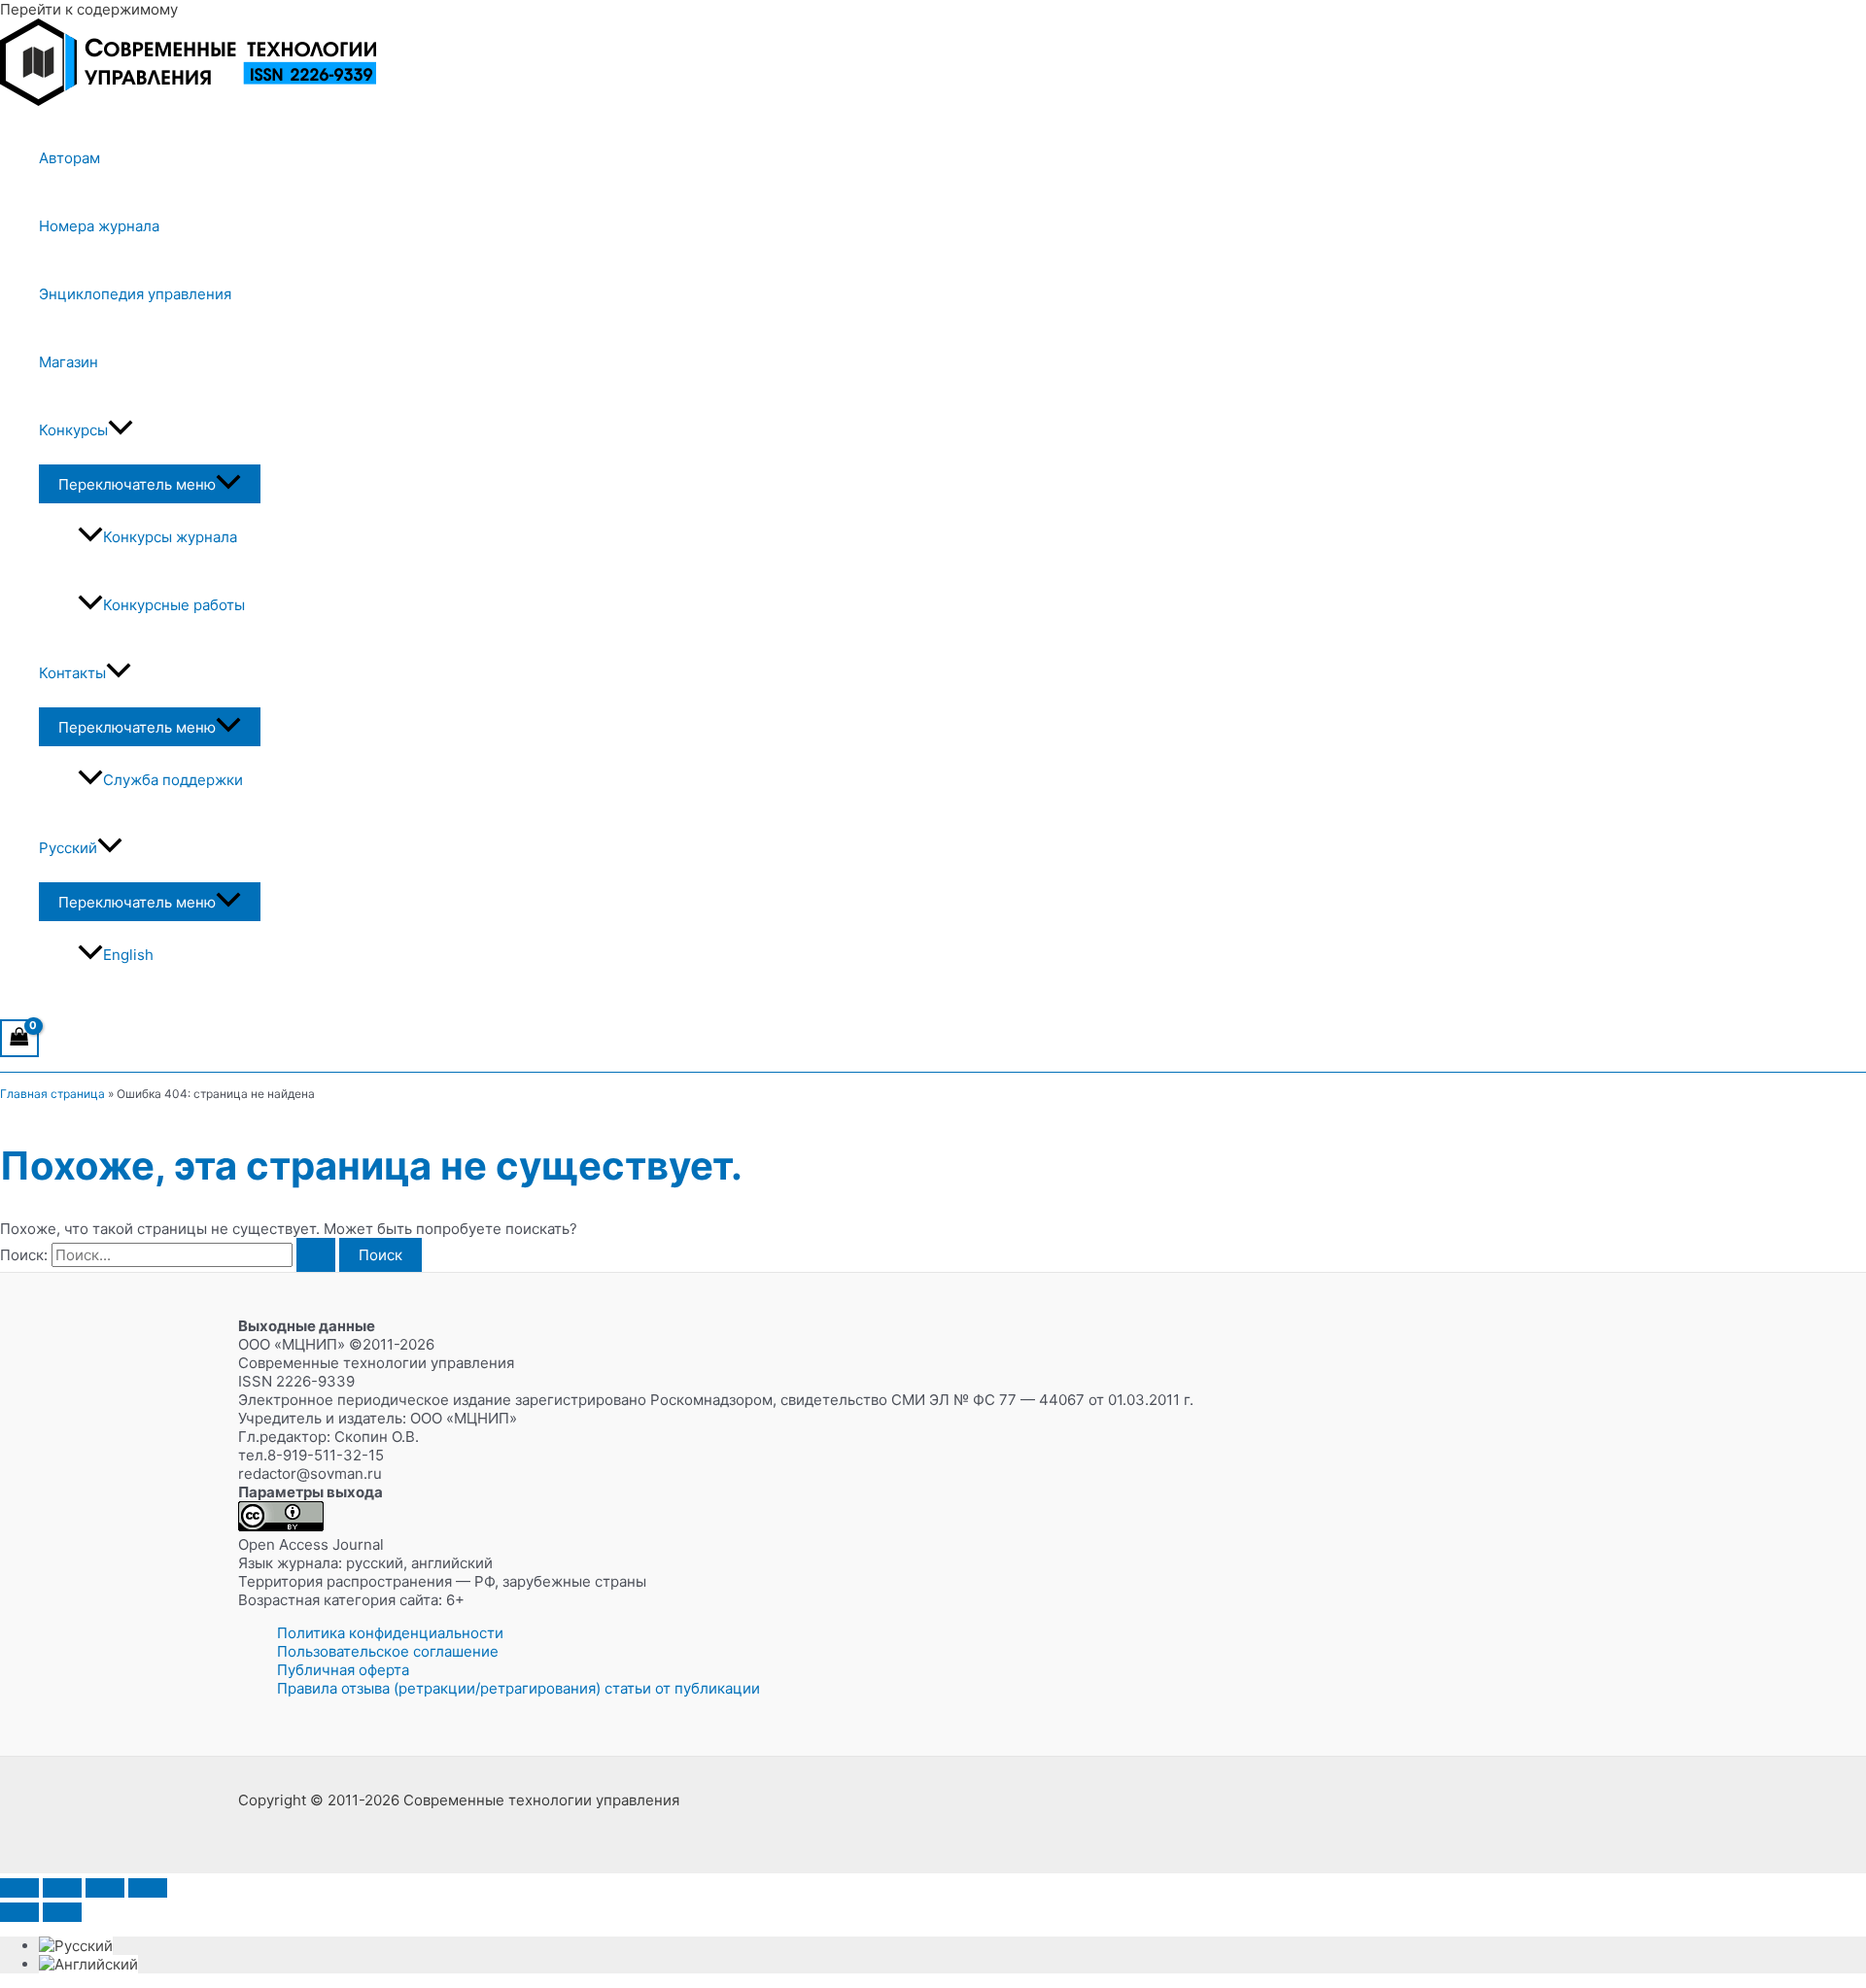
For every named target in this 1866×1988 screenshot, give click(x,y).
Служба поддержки (173, 780)
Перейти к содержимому (89, 9)
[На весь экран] (62, 1888)
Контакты (72, 673)
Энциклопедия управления (135, 294)
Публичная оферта (343, 1670)
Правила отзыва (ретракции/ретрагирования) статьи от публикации (518, 1688)
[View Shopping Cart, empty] (19, 1038)
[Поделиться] (105, 1888)
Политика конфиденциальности (390, 1633)
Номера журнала (99, 226)
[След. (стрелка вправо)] (62, 1912)
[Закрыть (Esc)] (148, 1888)
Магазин (69, 362)
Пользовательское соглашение (388, 1651)
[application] (121, 430)
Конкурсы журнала (170, 537)
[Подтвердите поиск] (316, 1255)
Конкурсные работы (174, 605)
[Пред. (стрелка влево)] (19, 1912)
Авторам (69, 158)
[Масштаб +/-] (19, 1888)
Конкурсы (73, 430)
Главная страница (52, 1094)
